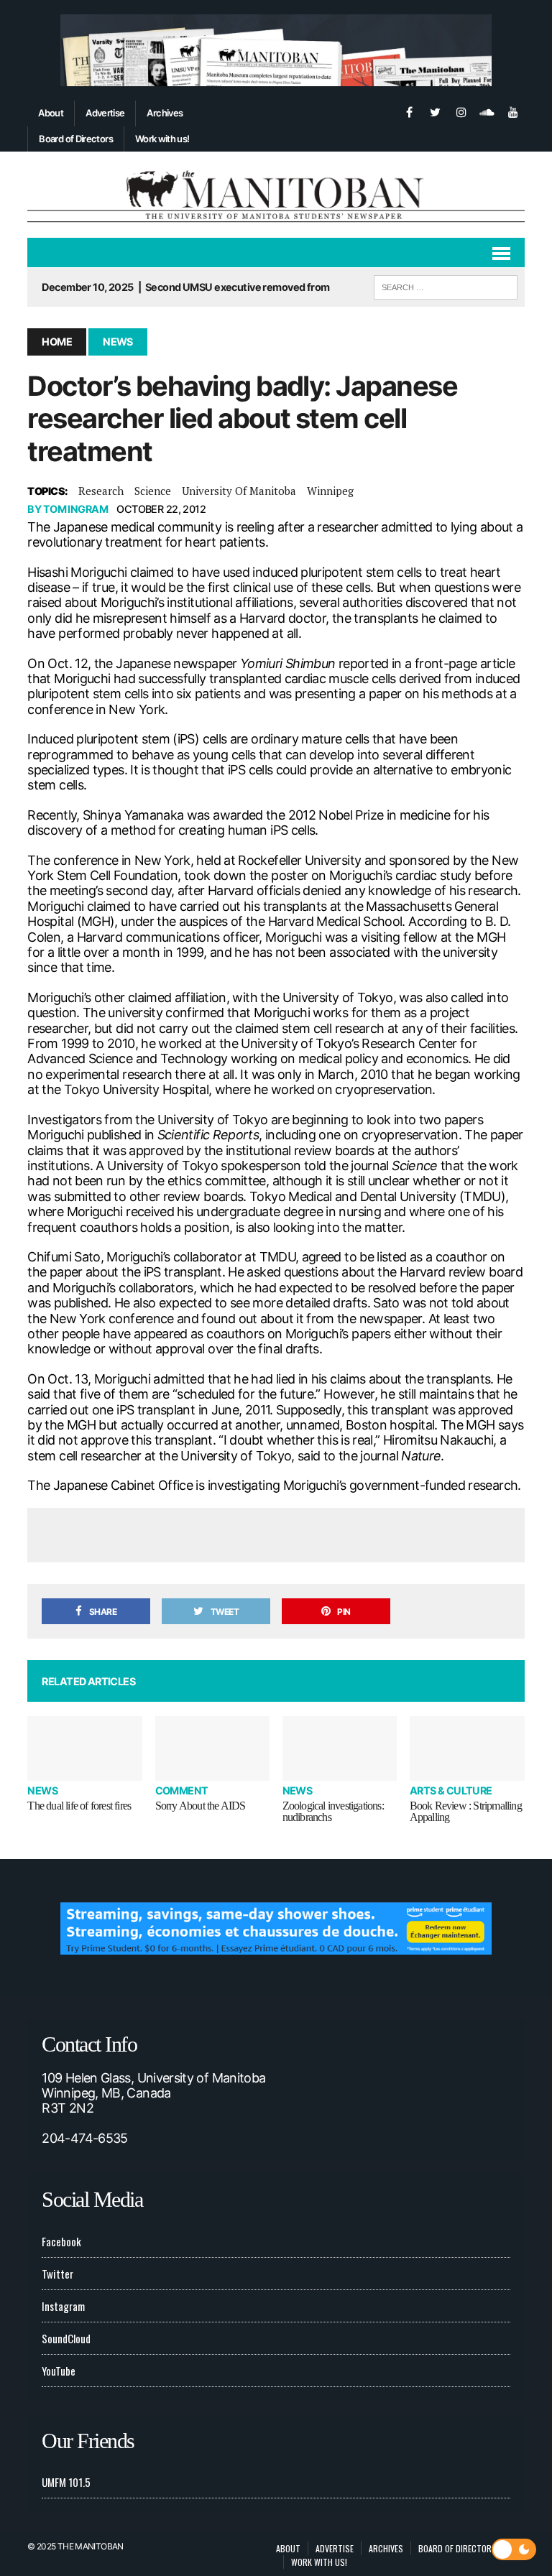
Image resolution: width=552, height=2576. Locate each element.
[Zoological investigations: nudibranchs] (340, 1748)
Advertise (105, 113)
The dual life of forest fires (79, 1806)
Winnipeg (330, 491)
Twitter (57, 2274)
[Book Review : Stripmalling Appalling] (467, 1748)
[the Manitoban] (276, 195)
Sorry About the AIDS (201, 1806)
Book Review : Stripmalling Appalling (466, 1811)
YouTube (59, 2371)
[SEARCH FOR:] (446, 285)
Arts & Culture (451, 1790)
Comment (182, 1790)
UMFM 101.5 (66, 2482)
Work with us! (162, 139)
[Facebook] (410, 111)
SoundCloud (66, 2338)
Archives (165, 113)
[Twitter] (436, 111)
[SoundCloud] (487, 111)
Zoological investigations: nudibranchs (333, 1811)
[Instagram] (461, 111)
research (101, 491)
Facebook (61, 2241)
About (51, 113)
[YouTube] (513, 111)
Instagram (63, 2306)
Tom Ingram (75, 509)
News (42, 1790)
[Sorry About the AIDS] (213, 1748)
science (153, 491)
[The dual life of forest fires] (85, 1748)
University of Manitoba (239, 491)
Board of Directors (75, 139)
